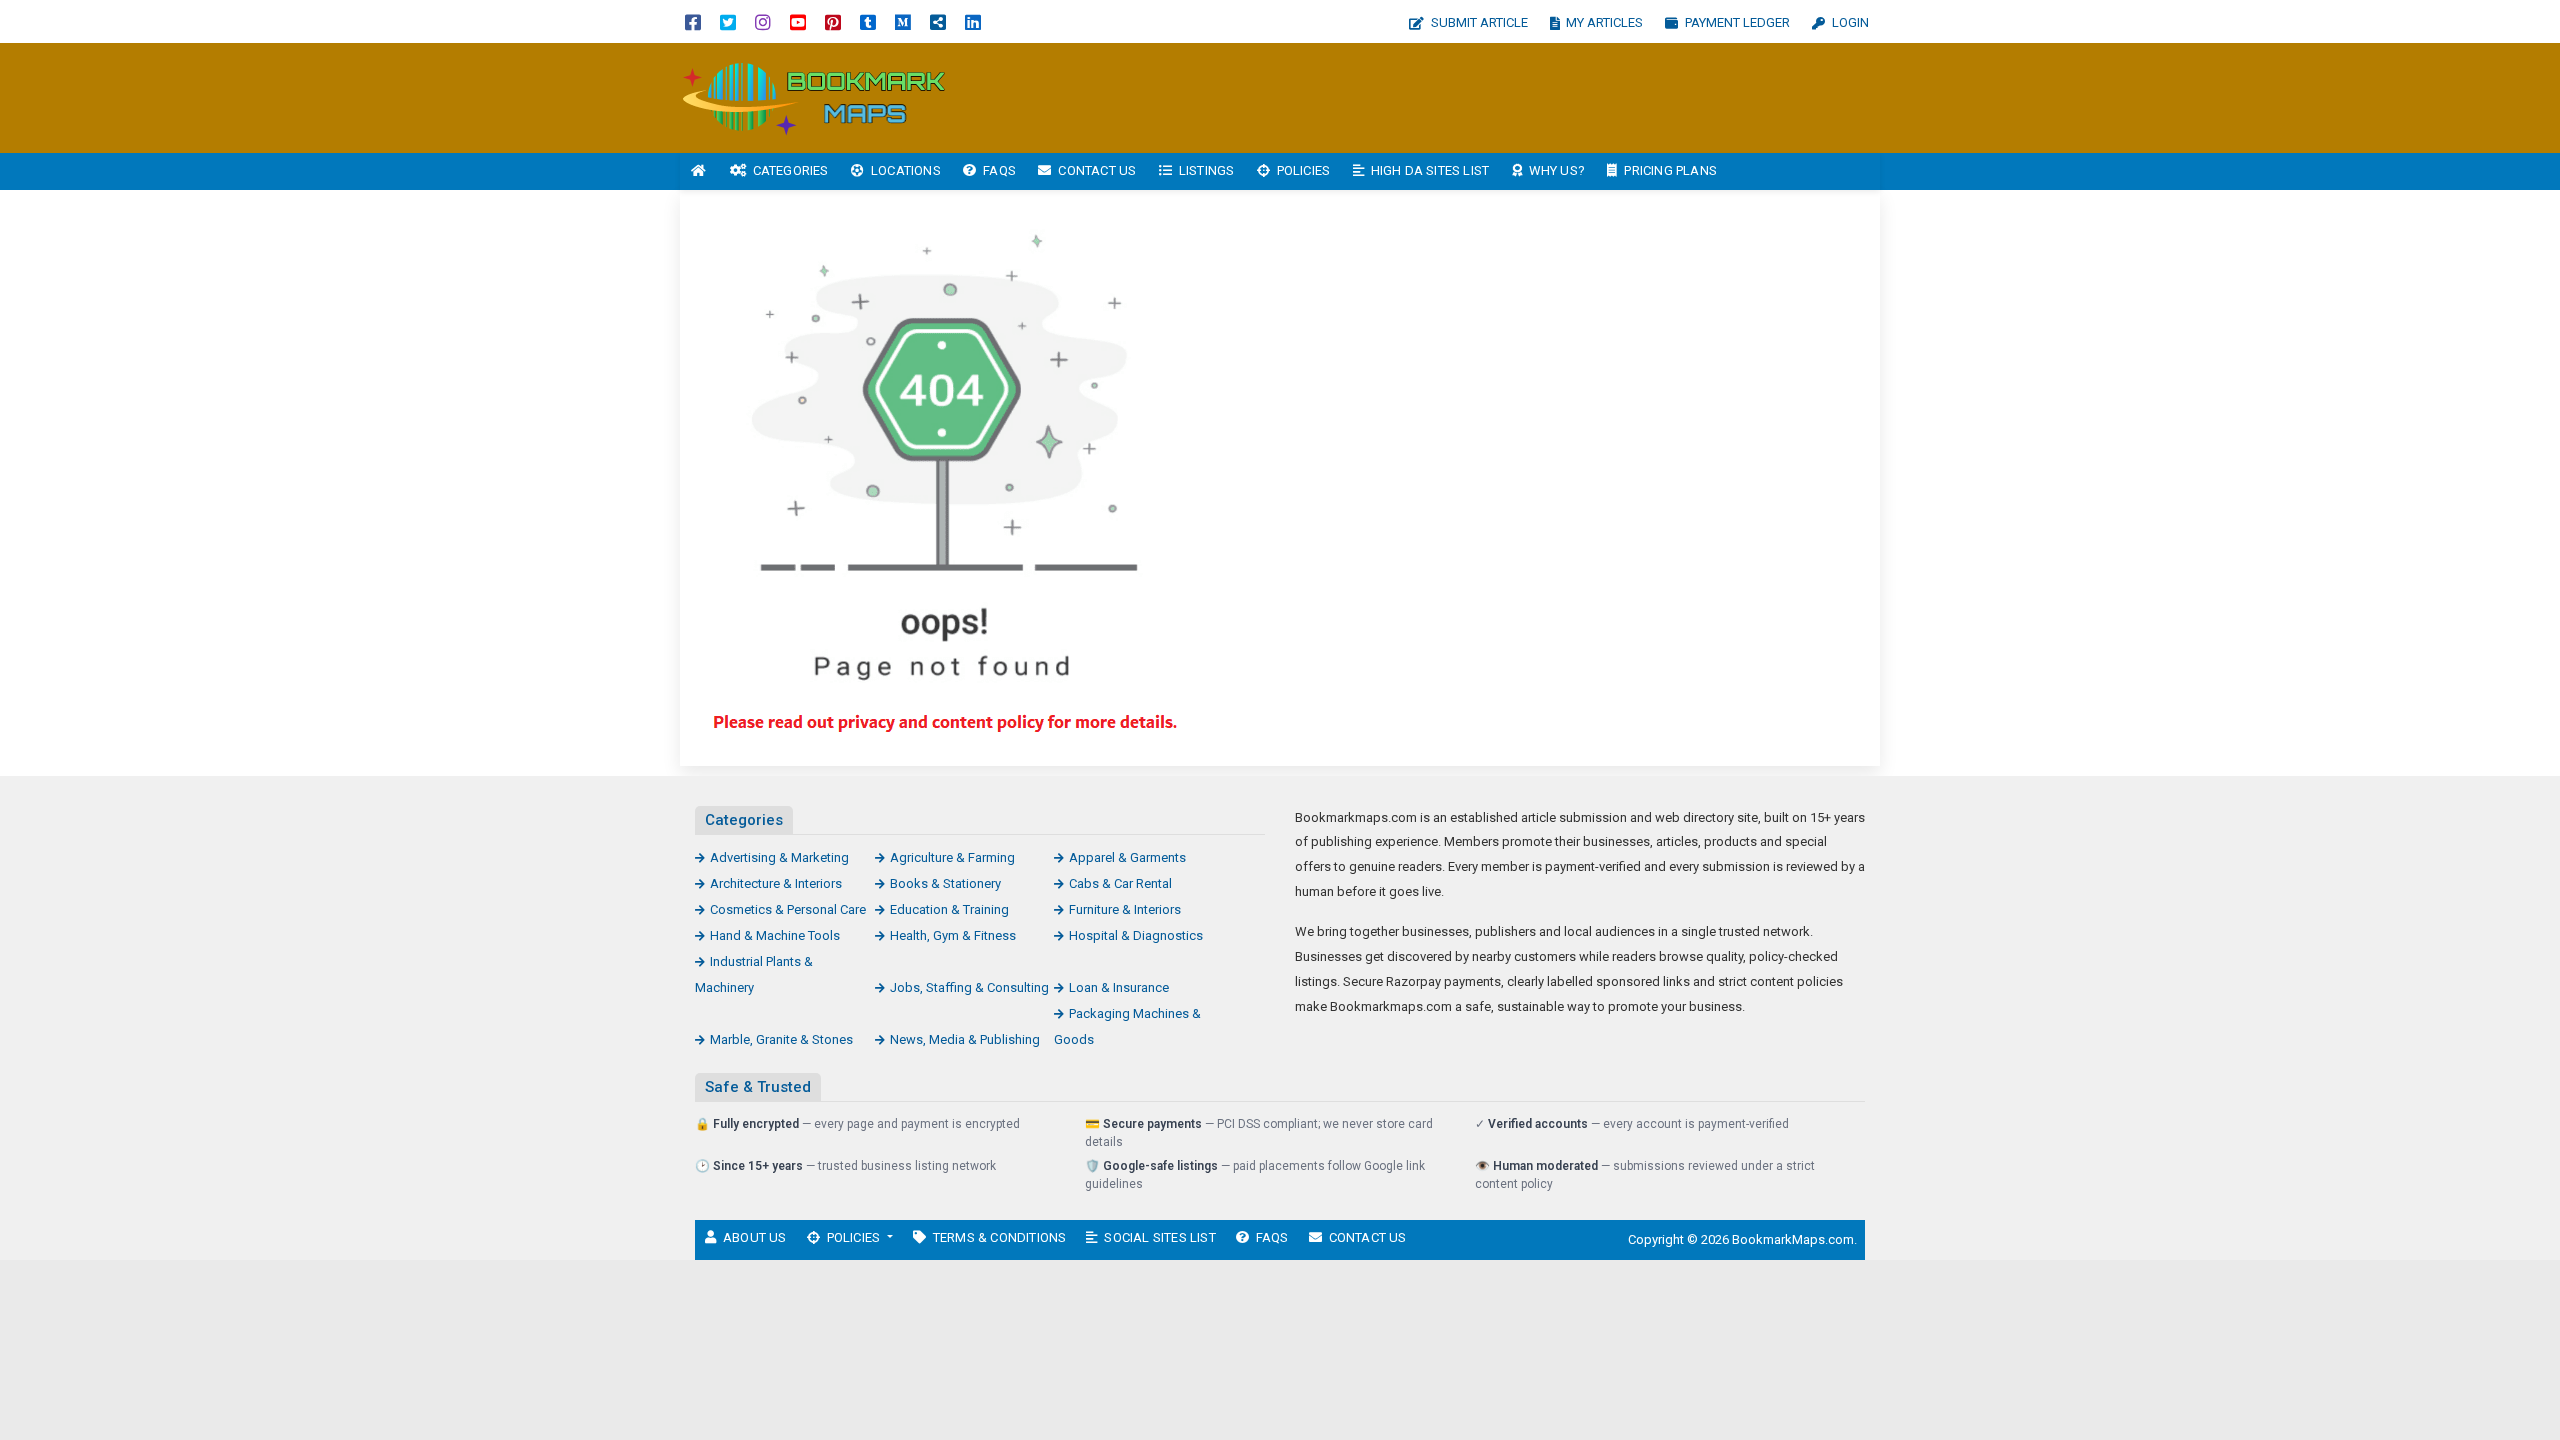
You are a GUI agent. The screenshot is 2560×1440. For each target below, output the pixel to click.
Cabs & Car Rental (1120, 883)
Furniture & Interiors (1125, 909)
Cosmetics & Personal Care (788, 909)
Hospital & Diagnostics (1136, 935)
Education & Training (949, 909)
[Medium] (903, 21)
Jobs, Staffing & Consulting (969, 987)
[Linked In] (973, 21)
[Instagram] (763, 21)
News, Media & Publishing (965, 1039)
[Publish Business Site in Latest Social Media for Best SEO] (815, 96)
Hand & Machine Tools (775, 935)
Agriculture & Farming (952, 857)
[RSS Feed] (938, 21)
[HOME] (699, 171)
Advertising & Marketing (779, 857)
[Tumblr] (868, 21)
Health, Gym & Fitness (953, 935)
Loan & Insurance (1119, 987)
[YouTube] (798, 21)
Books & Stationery (945, 883)
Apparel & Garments (1127, 857)
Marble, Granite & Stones (781, 1039)
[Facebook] (693, 21)
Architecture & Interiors (776, 883)
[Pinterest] (833, 21)
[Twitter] (728, 21)
